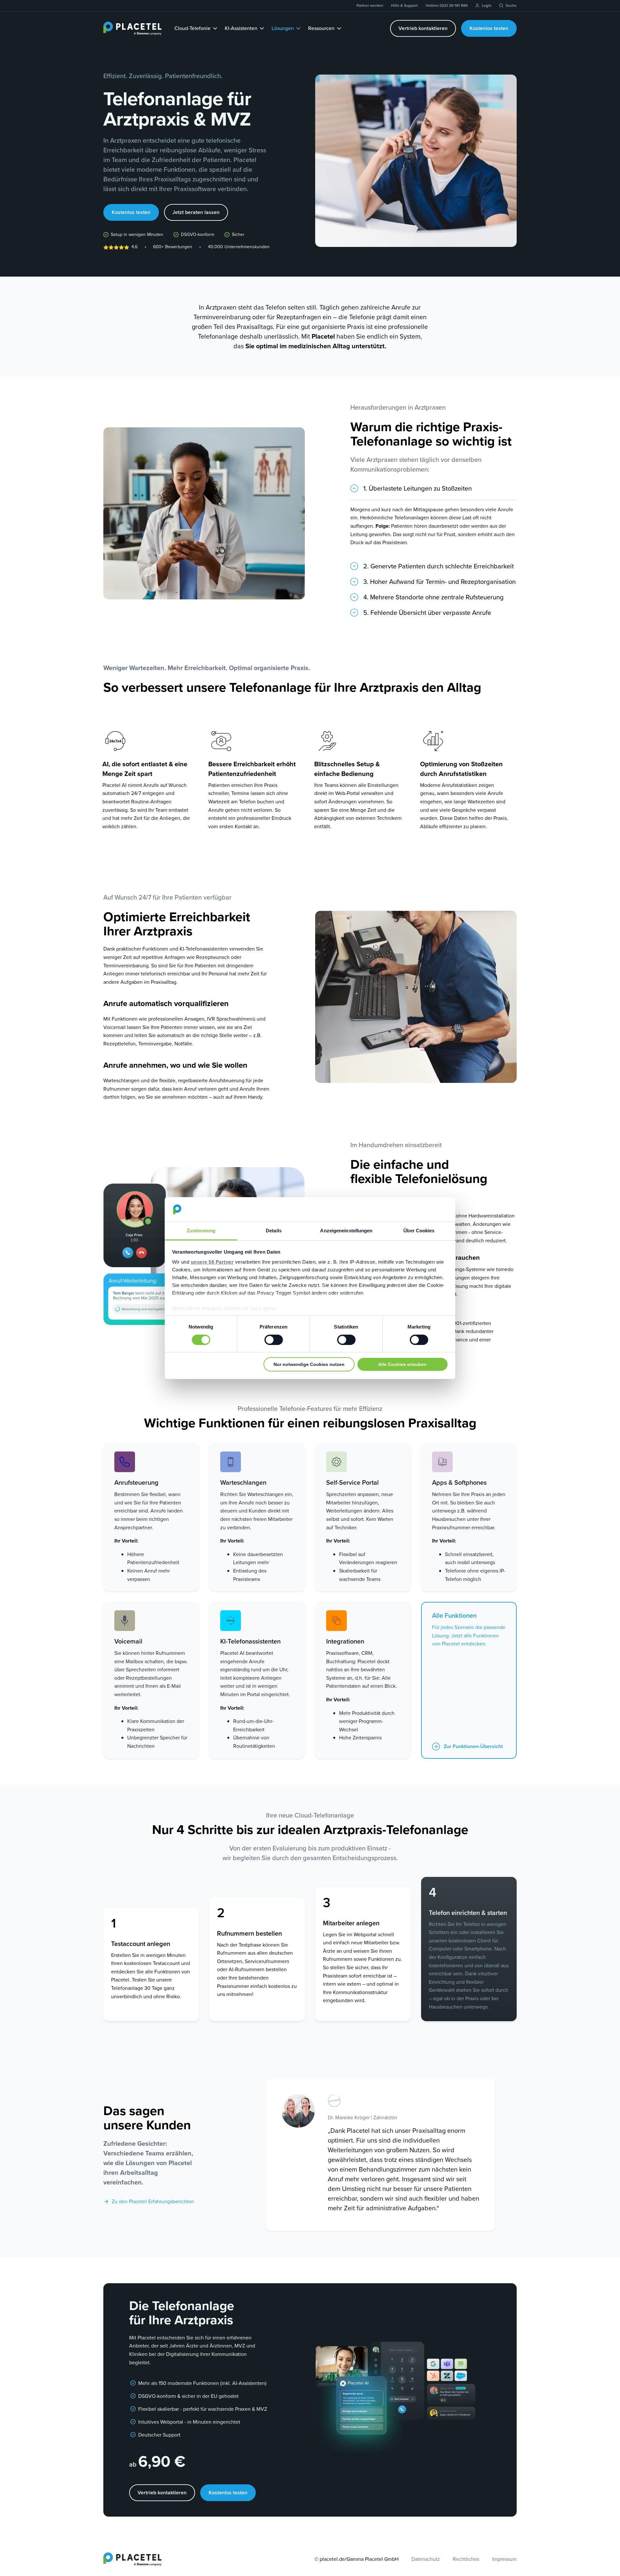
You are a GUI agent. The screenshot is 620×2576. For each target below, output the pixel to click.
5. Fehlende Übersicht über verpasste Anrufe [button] (427, 613)
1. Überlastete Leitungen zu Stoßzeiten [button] (418, 489)
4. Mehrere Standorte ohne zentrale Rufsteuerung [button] (434, 598)
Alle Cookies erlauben (402, 1364)
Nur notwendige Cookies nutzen (309, 1364)
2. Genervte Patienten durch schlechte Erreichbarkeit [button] (439, 567)
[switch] (274, 1340)
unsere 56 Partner (212, 1262)
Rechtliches (466, 2559)
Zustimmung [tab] (201, 1231)
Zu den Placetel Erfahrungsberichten (153, 2201)
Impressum (504, 2559)
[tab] (434, 492)
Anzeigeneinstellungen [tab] (346, 1231)
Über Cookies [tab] (419, 1231)
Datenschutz (426, 2559)
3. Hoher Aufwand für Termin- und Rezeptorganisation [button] (439, 582)
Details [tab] (274, 1231)
